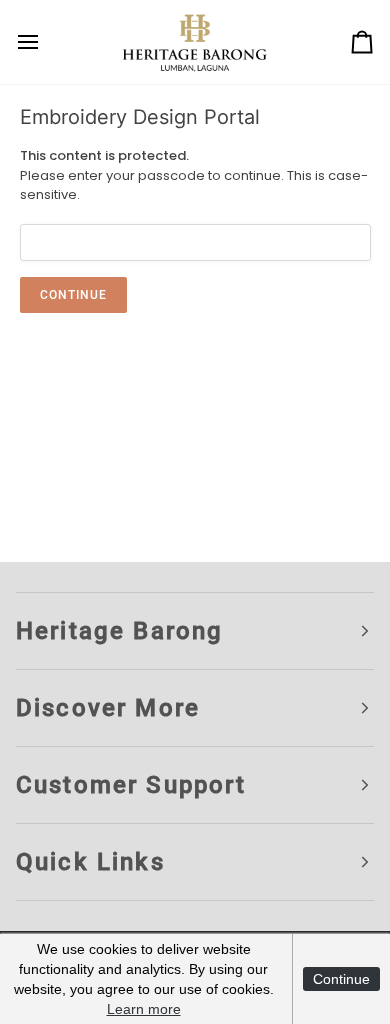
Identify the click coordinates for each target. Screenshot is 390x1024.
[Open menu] (46, 42)
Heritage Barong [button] (119, 631)
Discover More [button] (108, 708)
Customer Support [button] (131, 785)
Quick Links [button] (90, 862)
